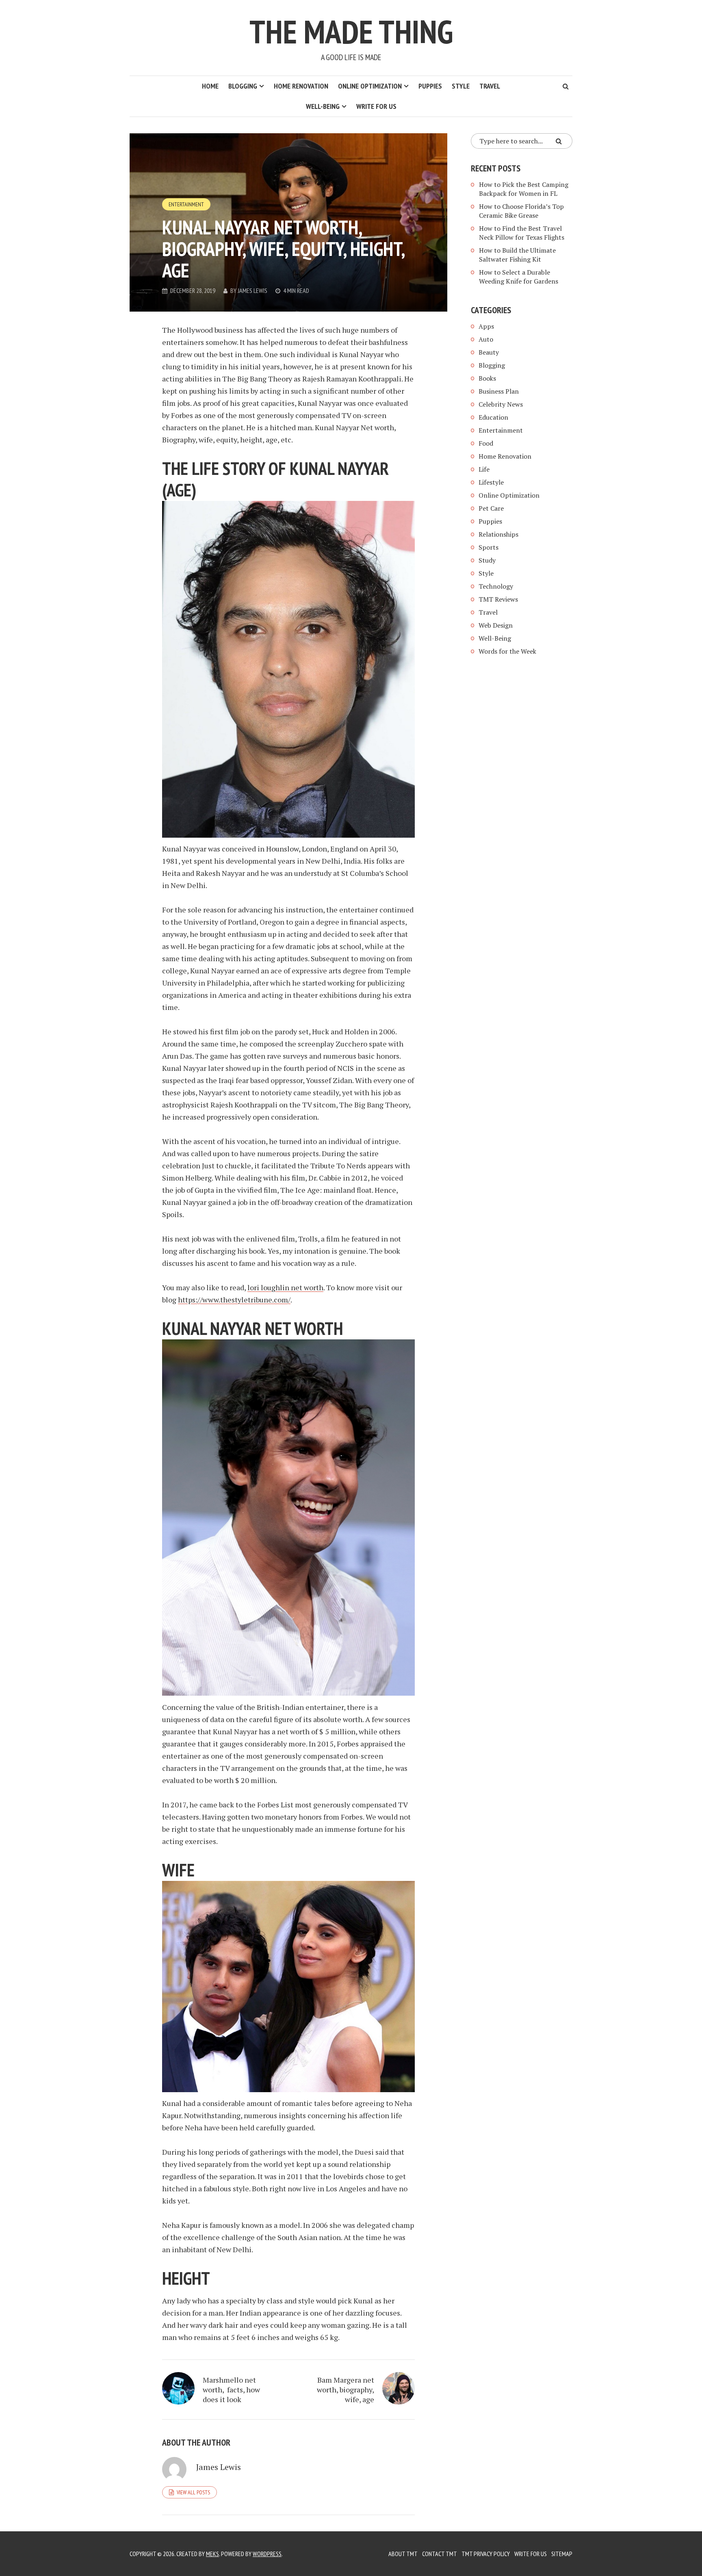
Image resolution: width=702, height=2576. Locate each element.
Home (210, 86)
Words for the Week (507, 651)
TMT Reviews (498, 599)
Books (487, 378)
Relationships (498, 534)
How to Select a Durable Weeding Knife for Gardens (519, 277)
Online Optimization (370, 86)
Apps (486, 326)
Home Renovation (301, 86)
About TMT (403, 2554)
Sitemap (562, 2554)
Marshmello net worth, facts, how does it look (231, 2390)
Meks (212, 2554)
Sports (489, 547)
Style (461, 86)
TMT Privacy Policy (486, 2554)
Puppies (430, 86)
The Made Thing (351, 31)
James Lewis (252, 290)
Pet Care (491, 508)
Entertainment (186, 204)
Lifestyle (491, 482)
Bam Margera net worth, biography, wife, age (346, 2390)
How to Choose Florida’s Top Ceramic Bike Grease (521, 211)
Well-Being (323, 106)
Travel (490, 86)
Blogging (243, 86)
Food (486, 443)
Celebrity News (501, 404)
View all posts (193, 2492)
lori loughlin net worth (285, 1287)
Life (484, 469)
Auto (486, 339)
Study (487, 560)
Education (493, 417)
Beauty (489, 352)
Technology (496, 586)
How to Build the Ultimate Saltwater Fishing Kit (517, 255)
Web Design (496, 625)
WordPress (267, 2554)
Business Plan (499, 391)
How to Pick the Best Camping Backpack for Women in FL (524, 189)
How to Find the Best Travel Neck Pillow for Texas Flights (522, 233)
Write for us (376, 106)
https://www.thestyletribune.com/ (234, 1300)
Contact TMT (440, 2554)
